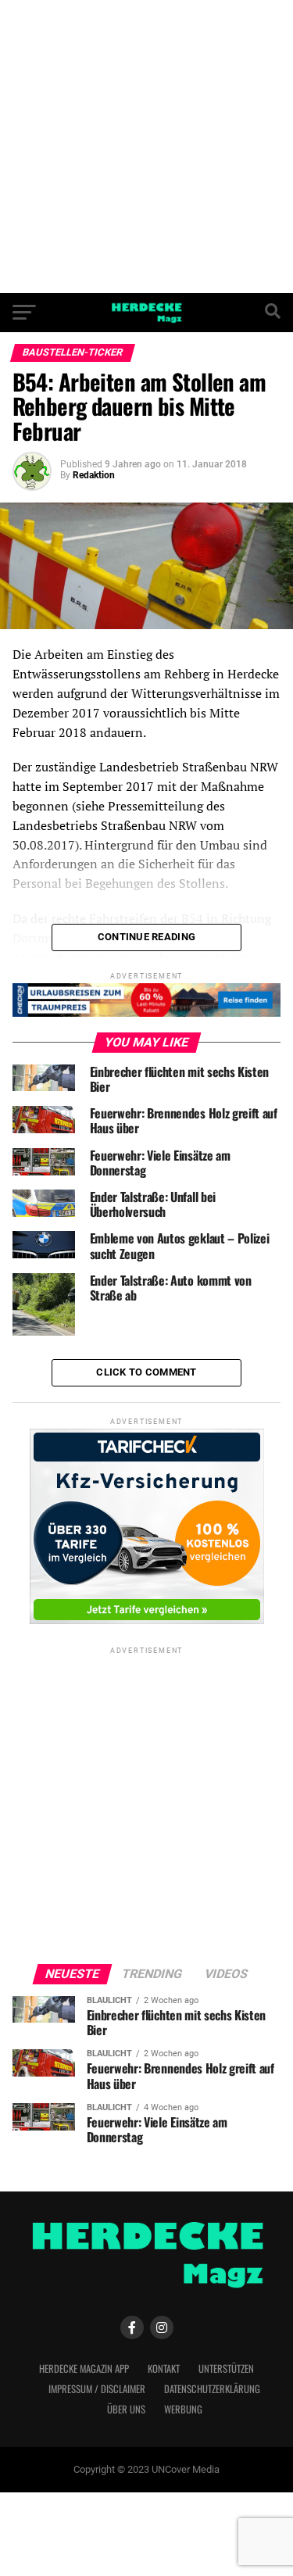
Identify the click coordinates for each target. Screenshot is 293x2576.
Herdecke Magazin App (84, 2368)
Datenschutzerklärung (212, 2389)
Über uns (126, 2409)
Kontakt (164, 2368)
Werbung (183, 2409)
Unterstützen (226, 2368)
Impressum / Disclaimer (97, 2389)
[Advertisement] (146, 147)
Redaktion (94, 475)
